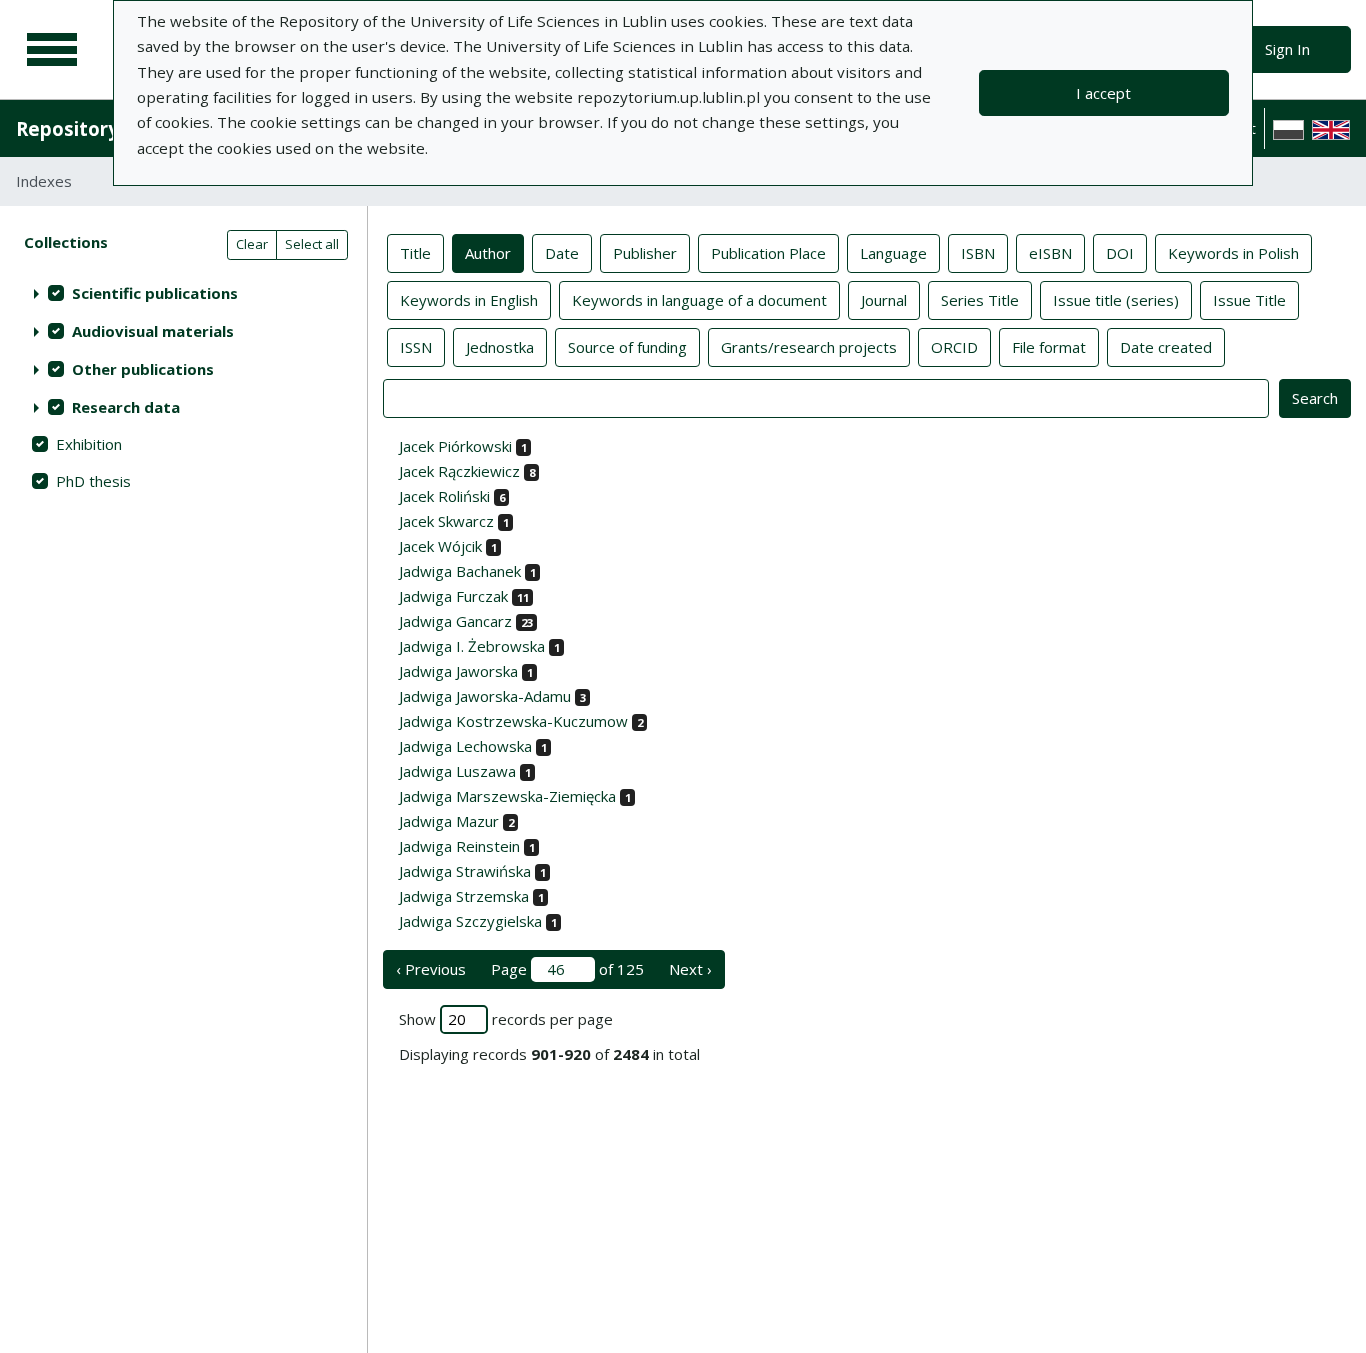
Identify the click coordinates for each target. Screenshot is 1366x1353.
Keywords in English (469, 300)
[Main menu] (52, 50)
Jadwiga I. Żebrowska (472, 646)
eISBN (1050, 253)
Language (893, 253)
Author (488, 253)
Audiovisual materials (153, 331)
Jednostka (500, 347)
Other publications (143, 369)
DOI (1120, 253)
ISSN (416, 347)
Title (415, 253)
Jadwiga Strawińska (465, 871)
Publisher (645, 253)
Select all (312, 244)
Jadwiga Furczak (453, 596)
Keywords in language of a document (699, 300)
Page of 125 (567, 969)
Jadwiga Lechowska (465, 746)
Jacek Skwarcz (446, 521)
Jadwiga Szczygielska (470, 921)
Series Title (980, 300)
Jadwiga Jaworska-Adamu (485, 696)
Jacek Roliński (444, 496)
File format (1049, 347)
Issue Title (1249, 300)
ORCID (954, 347)
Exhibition (89, 444)
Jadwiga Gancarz (455, 621)
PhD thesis (93, 481)
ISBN (978, 253)
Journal (884, 300)
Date (562, 253)
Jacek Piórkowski (455, 446)
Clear (252, 244)
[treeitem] (183, 293)
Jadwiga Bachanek (460, 571)
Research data (126, 407)
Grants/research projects (809, 347)
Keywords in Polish (1233, 253)
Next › (690, 969)
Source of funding (627, 347)
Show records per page (506, 1019)
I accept (1103, 93)
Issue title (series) (1116, 300)
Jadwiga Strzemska (464, 896)
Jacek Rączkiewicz (459, 471)
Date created (1166, 347)
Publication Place (768, 253)
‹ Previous (431, 969)
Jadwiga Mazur (449, 821)
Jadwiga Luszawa (457, 771)
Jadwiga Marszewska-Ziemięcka (507, 796)
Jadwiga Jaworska (458, 671)
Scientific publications (155, 293)
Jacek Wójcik (440, 546)
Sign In (1287, 49)
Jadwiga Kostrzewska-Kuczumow (513, 721)
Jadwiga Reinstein (459, 846)
